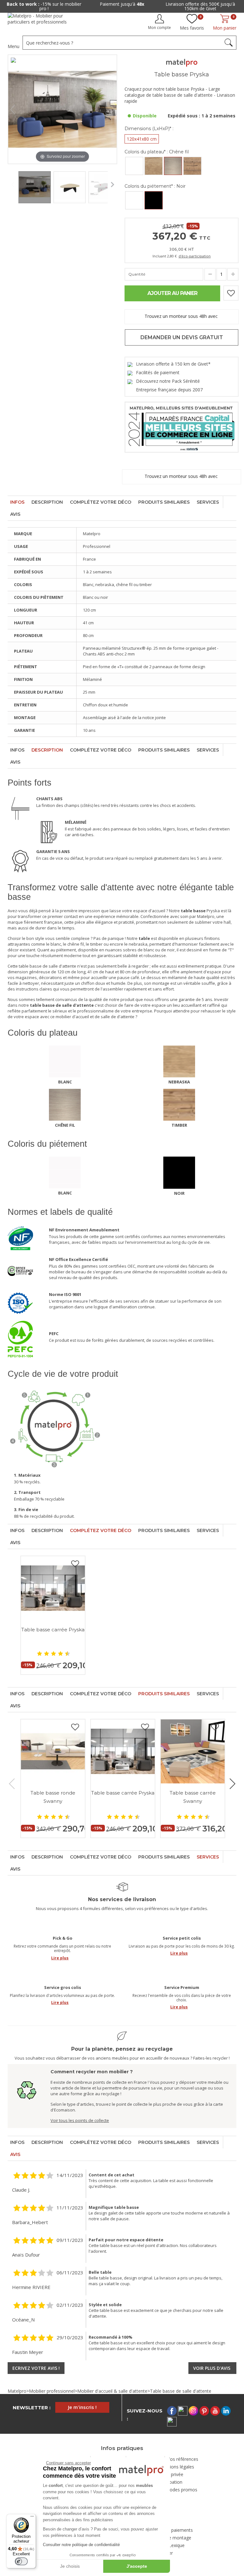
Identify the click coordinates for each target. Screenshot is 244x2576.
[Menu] (32, 2518)
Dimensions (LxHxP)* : (149, 129)
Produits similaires (164, 502)
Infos (17, 502)
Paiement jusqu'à (44, 4)
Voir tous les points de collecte (80, 2120)
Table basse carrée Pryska (53, 1630)
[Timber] (192, 166)
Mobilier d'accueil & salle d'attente (112, 2391)
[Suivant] (112, 109)
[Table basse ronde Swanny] (53, 1751)
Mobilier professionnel (52, 2391)
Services (208, 502)
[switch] (21, 2561)
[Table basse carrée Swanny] (193, 1751)
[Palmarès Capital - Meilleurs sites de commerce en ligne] (182, 427)
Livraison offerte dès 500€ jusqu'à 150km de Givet (122, 6)
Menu (14, 46)
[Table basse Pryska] (35, 186)
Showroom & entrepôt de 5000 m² (200, 4)
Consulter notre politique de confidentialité (81, 2545)
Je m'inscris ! (82, 2407)
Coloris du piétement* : (155, 186)
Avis (15, 514)
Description (47, 502)
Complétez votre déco (101, 502)
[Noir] (154, 200)
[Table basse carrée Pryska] (53, 1588)
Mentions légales (177, 2467)
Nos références (182, 2459)
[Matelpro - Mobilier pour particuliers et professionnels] (42, 21)
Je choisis (70, 2566)
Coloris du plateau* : (157, 152)
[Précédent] (13, 109)
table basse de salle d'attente (47, 966)
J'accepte (137, 2566)
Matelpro (17, 2391)
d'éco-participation (195, 256)
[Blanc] (134, 166)
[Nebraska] (154, 166)
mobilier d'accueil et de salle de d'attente (95, 1017)
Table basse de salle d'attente (181, 2391)
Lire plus (60, 1958)
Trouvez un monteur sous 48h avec (182, 316)
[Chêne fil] (173, 166)
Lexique (177, 2545)
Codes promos (182, 2490)
